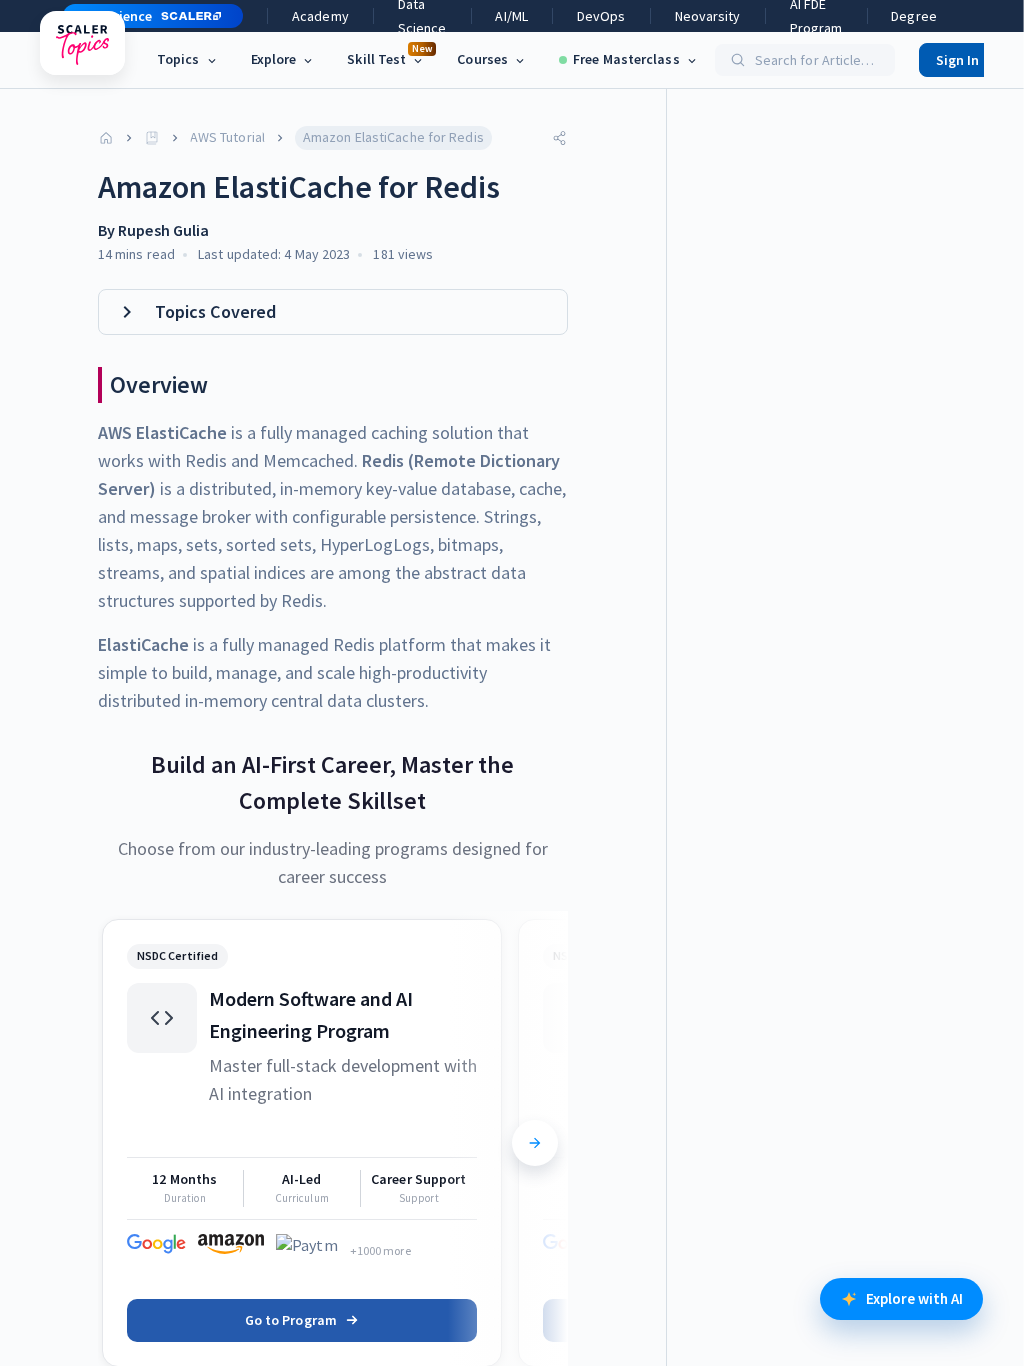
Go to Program (291, 1320)
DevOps (601, 16)
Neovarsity (708, 16)
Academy (320, 16)
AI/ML (511, 16)
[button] (145, 16)
